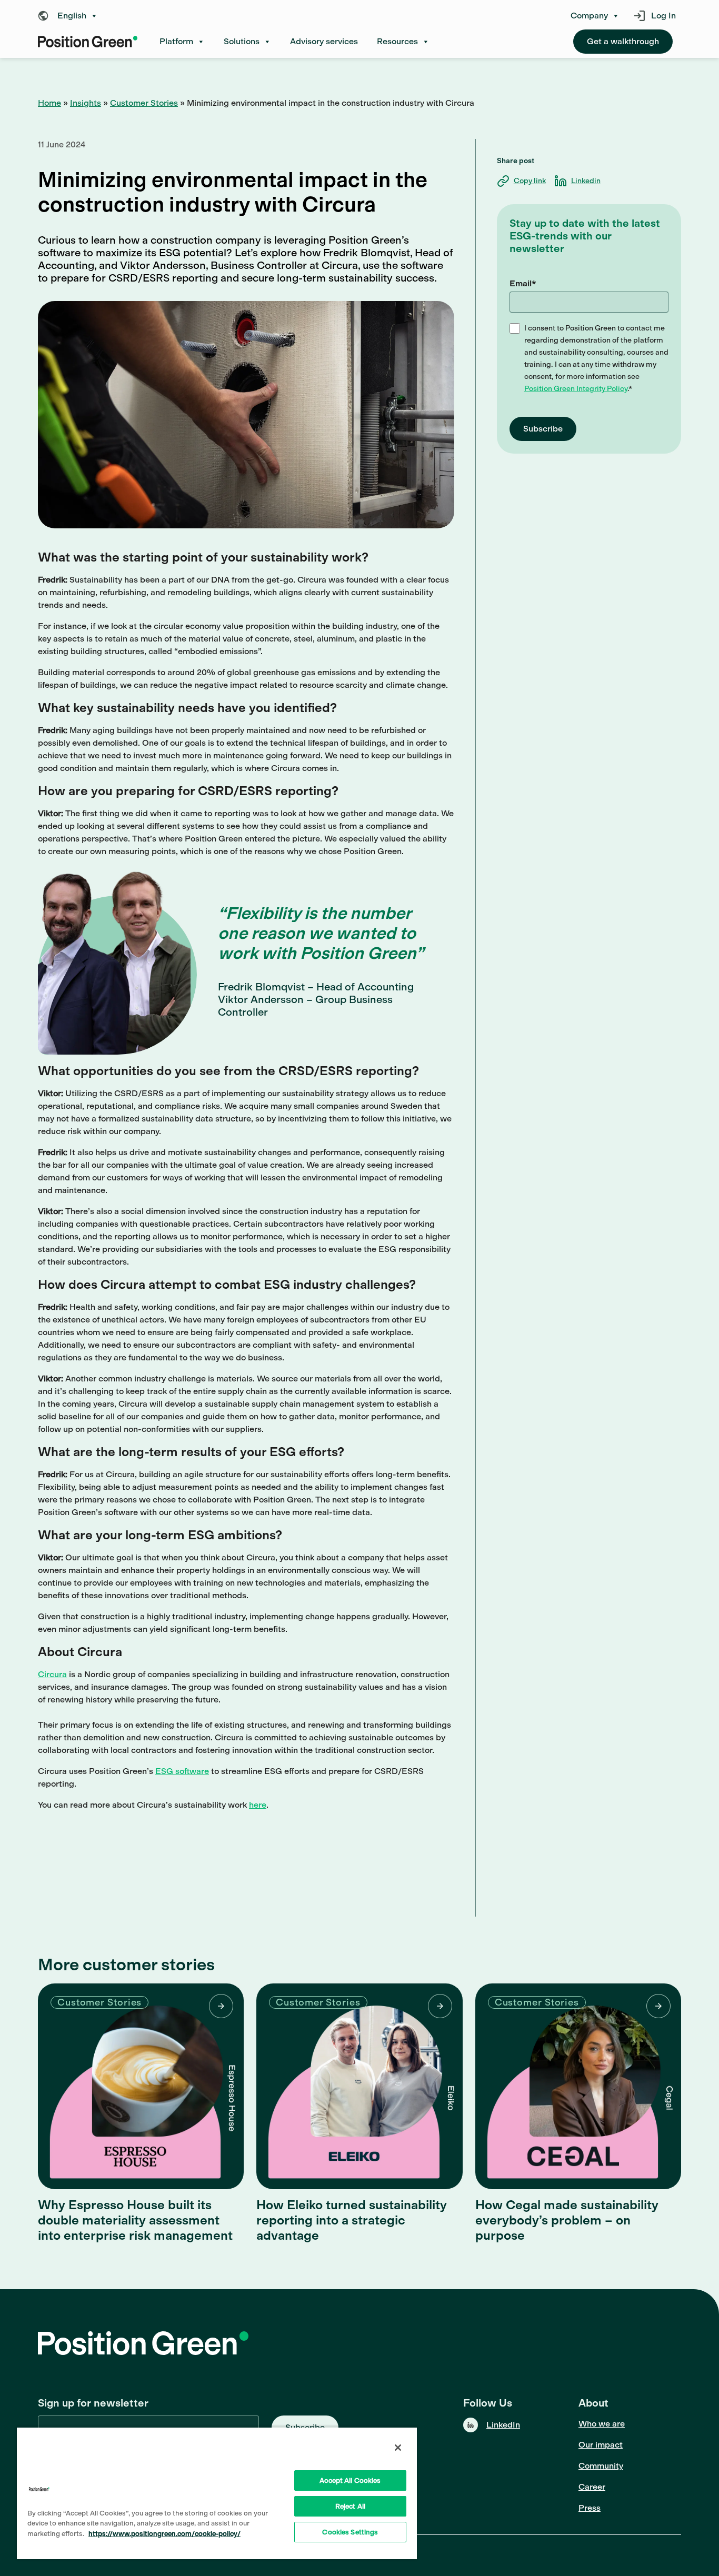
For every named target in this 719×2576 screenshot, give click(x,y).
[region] (217, 2493)
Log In (663, 16)
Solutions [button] (242, 41)
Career (592, 2487)
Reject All (350, 2506)
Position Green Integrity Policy (576, 389)
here (258, 1805)
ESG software (182, 1771)
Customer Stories (144, 103)
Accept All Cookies (350, 2480)
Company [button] (589, 16)
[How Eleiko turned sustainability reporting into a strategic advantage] (359, 2086)
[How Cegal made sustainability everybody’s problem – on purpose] (578, 2086)
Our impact (601, 2445)
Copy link (530, 181)
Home (49, 103)
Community (601, 2466)
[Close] (398, 2448)
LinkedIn (503, 2425)
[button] (71, 16)
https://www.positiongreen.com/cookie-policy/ (164, 2534)
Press (590, 2508)
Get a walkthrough (623, 41)
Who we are (602, 2424)
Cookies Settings (350, 2532)
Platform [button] (176, 41)
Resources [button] (397, 41)
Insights (86, 103)
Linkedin (586, 181)
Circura (52, 1674)
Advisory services (324, 41)
